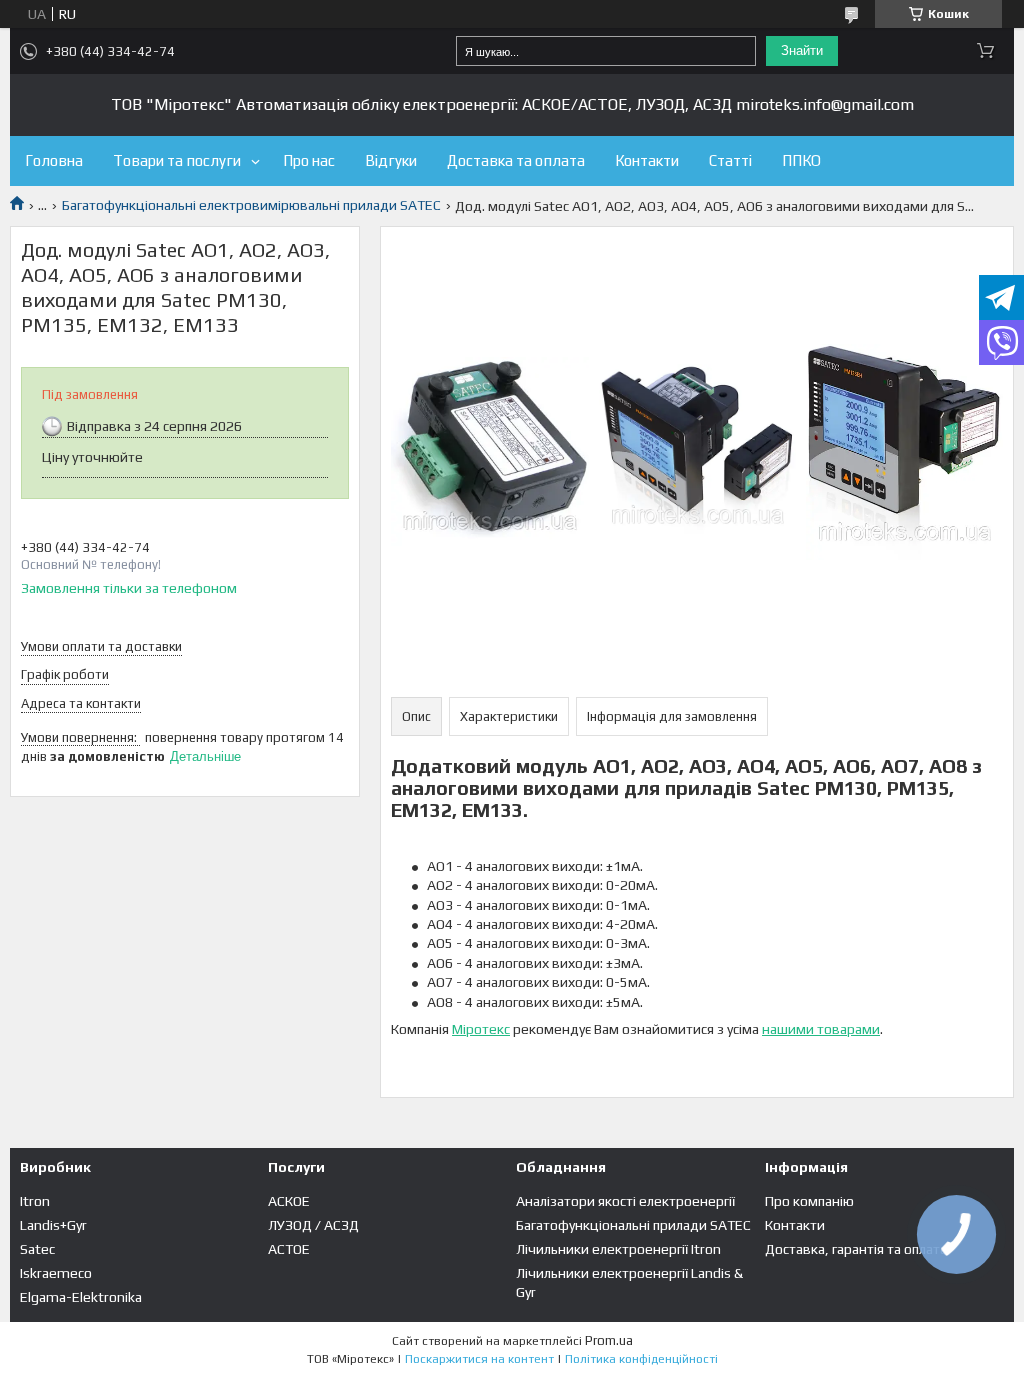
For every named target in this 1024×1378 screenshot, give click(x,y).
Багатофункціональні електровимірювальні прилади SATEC (251, 205)
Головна (54, 160)
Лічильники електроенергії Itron (618, 1249)
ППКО (801, 160)
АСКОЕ (289, 1201)
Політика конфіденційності (641, 1359)
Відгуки (391, 160)
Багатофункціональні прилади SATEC (633, 1225)
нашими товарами (821, 1029)
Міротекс (481, 1029)
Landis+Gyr (53, 1225)
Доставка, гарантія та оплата (856, 1249)
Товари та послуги (177, 160)
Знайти (802, 50)
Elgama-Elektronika (81, 1297)
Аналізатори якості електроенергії (625, 1201)
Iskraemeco (56, 1273)
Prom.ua (609, 1340)
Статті (730, 160)
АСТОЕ (289, 1249)
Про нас (309, 160)
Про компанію (809, 1201)
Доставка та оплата (516, 160)
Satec (37, 1249)
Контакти (647, 160)
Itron (35, 1201)
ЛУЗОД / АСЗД (313, 1225)
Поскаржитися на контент (479, 1359)
